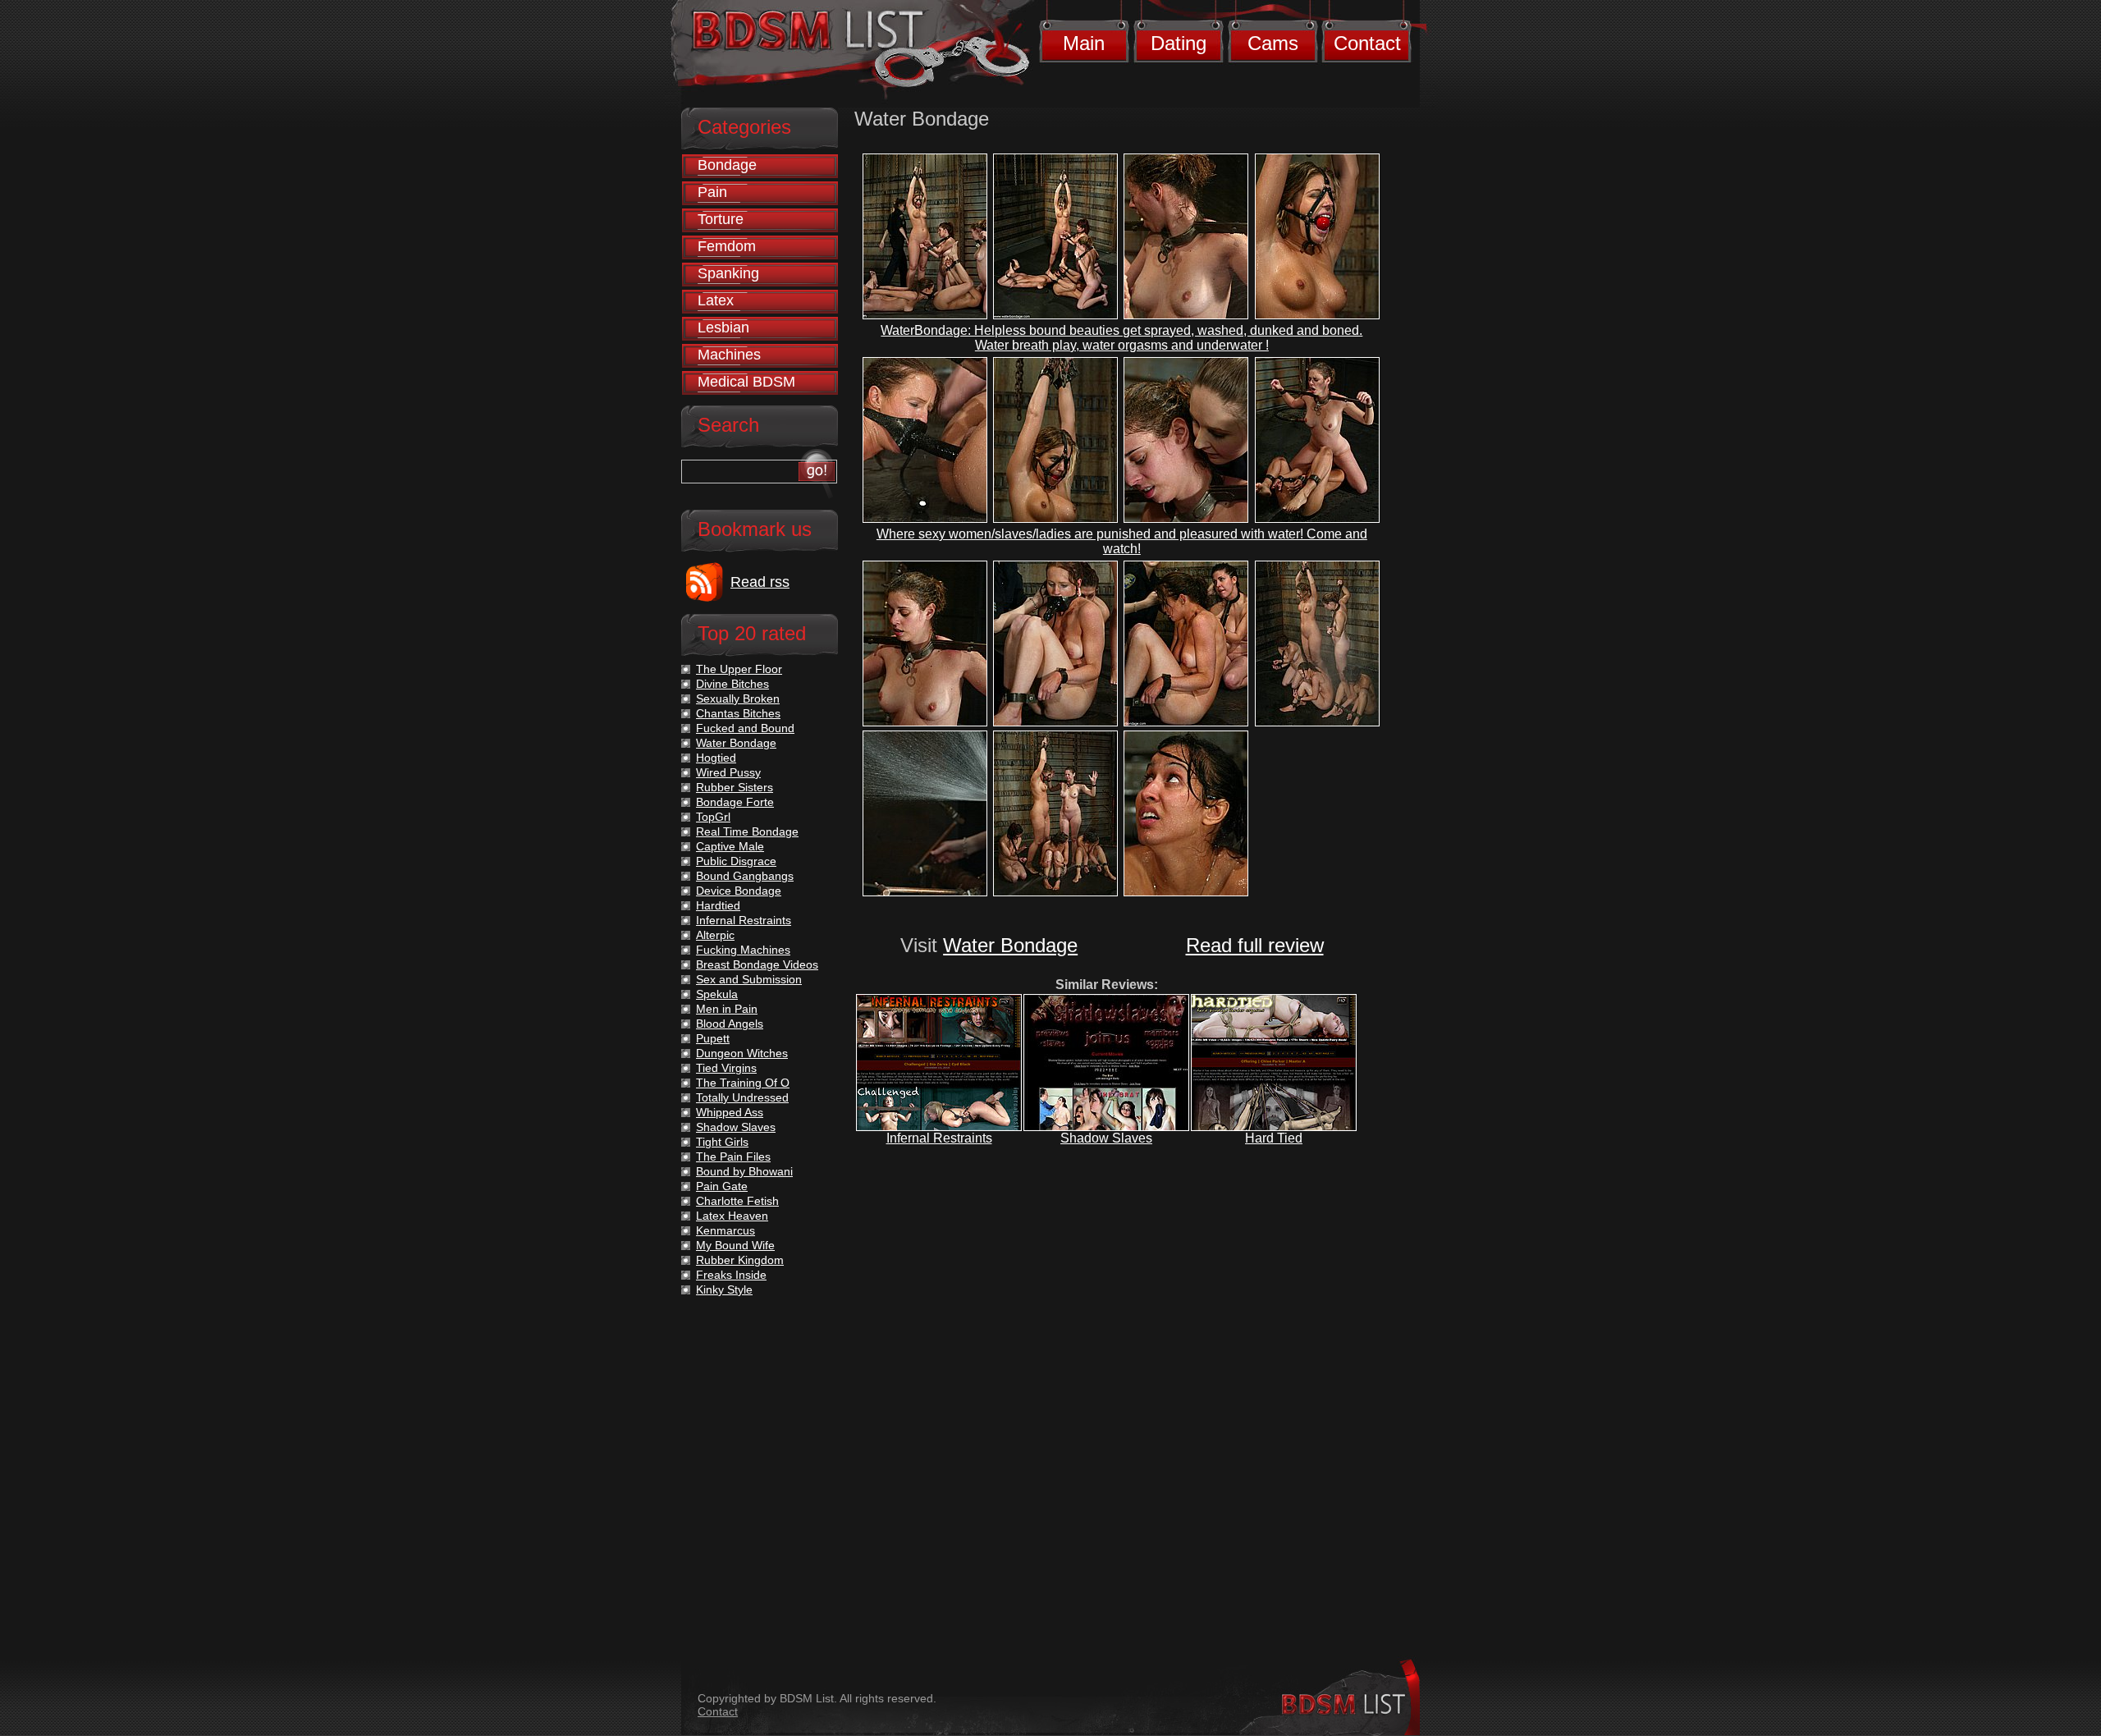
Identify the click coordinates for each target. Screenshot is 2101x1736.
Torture (721, 219)
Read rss (760, 582)
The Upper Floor (739, 669)
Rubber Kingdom (740, 1260)
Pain (712, 192)
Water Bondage (1010, 945)
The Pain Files (733, 1157)
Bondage (727, 165)
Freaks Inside (731, 1275)
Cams (1273, 43)
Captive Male (730, 846)
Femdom (727, 246)
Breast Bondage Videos (757, 964)
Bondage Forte (735, 802)
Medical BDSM (746, 382)
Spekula (717, 994)
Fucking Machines (743, 950)
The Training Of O (743, 1083)
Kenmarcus (726, 1230)
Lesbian (723, 328)
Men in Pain (727, 1009)
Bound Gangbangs (745, 876)
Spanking (728, 273)
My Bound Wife (735, 1245)
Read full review (1255, 945)
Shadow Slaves (1106, 1138)
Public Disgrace (736, 861)
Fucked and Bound (745, 728)
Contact (1367, 43)
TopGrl (713, 817)
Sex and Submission (749, 979)
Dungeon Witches (742, 1053)
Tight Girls (722, 1142)
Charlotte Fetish (737, 1201)
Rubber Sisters (735, 787)
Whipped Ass (730, 1112)
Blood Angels (730, 1024)
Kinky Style (724, 1289)
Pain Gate (722, 1186)
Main (1084, 43)
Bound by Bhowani (744, 1171)
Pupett (713, 1038)
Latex (716, 300)
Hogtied (716, 758)
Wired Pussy (728, 772)
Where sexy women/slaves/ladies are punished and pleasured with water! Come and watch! (1122, 541)
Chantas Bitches (738, 713)
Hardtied (718, 905)
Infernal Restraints (939, 1138)
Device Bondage (739, 891)
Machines (729, 355)
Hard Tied (1274, 1138)
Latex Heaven (732, 1216)
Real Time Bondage (747, 831)
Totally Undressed (742, 1097)
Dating (1179, 43)
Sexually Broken (738, 699)
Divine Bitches (732, 684)
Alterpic (715, 935)
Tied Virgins (726, 1068)
